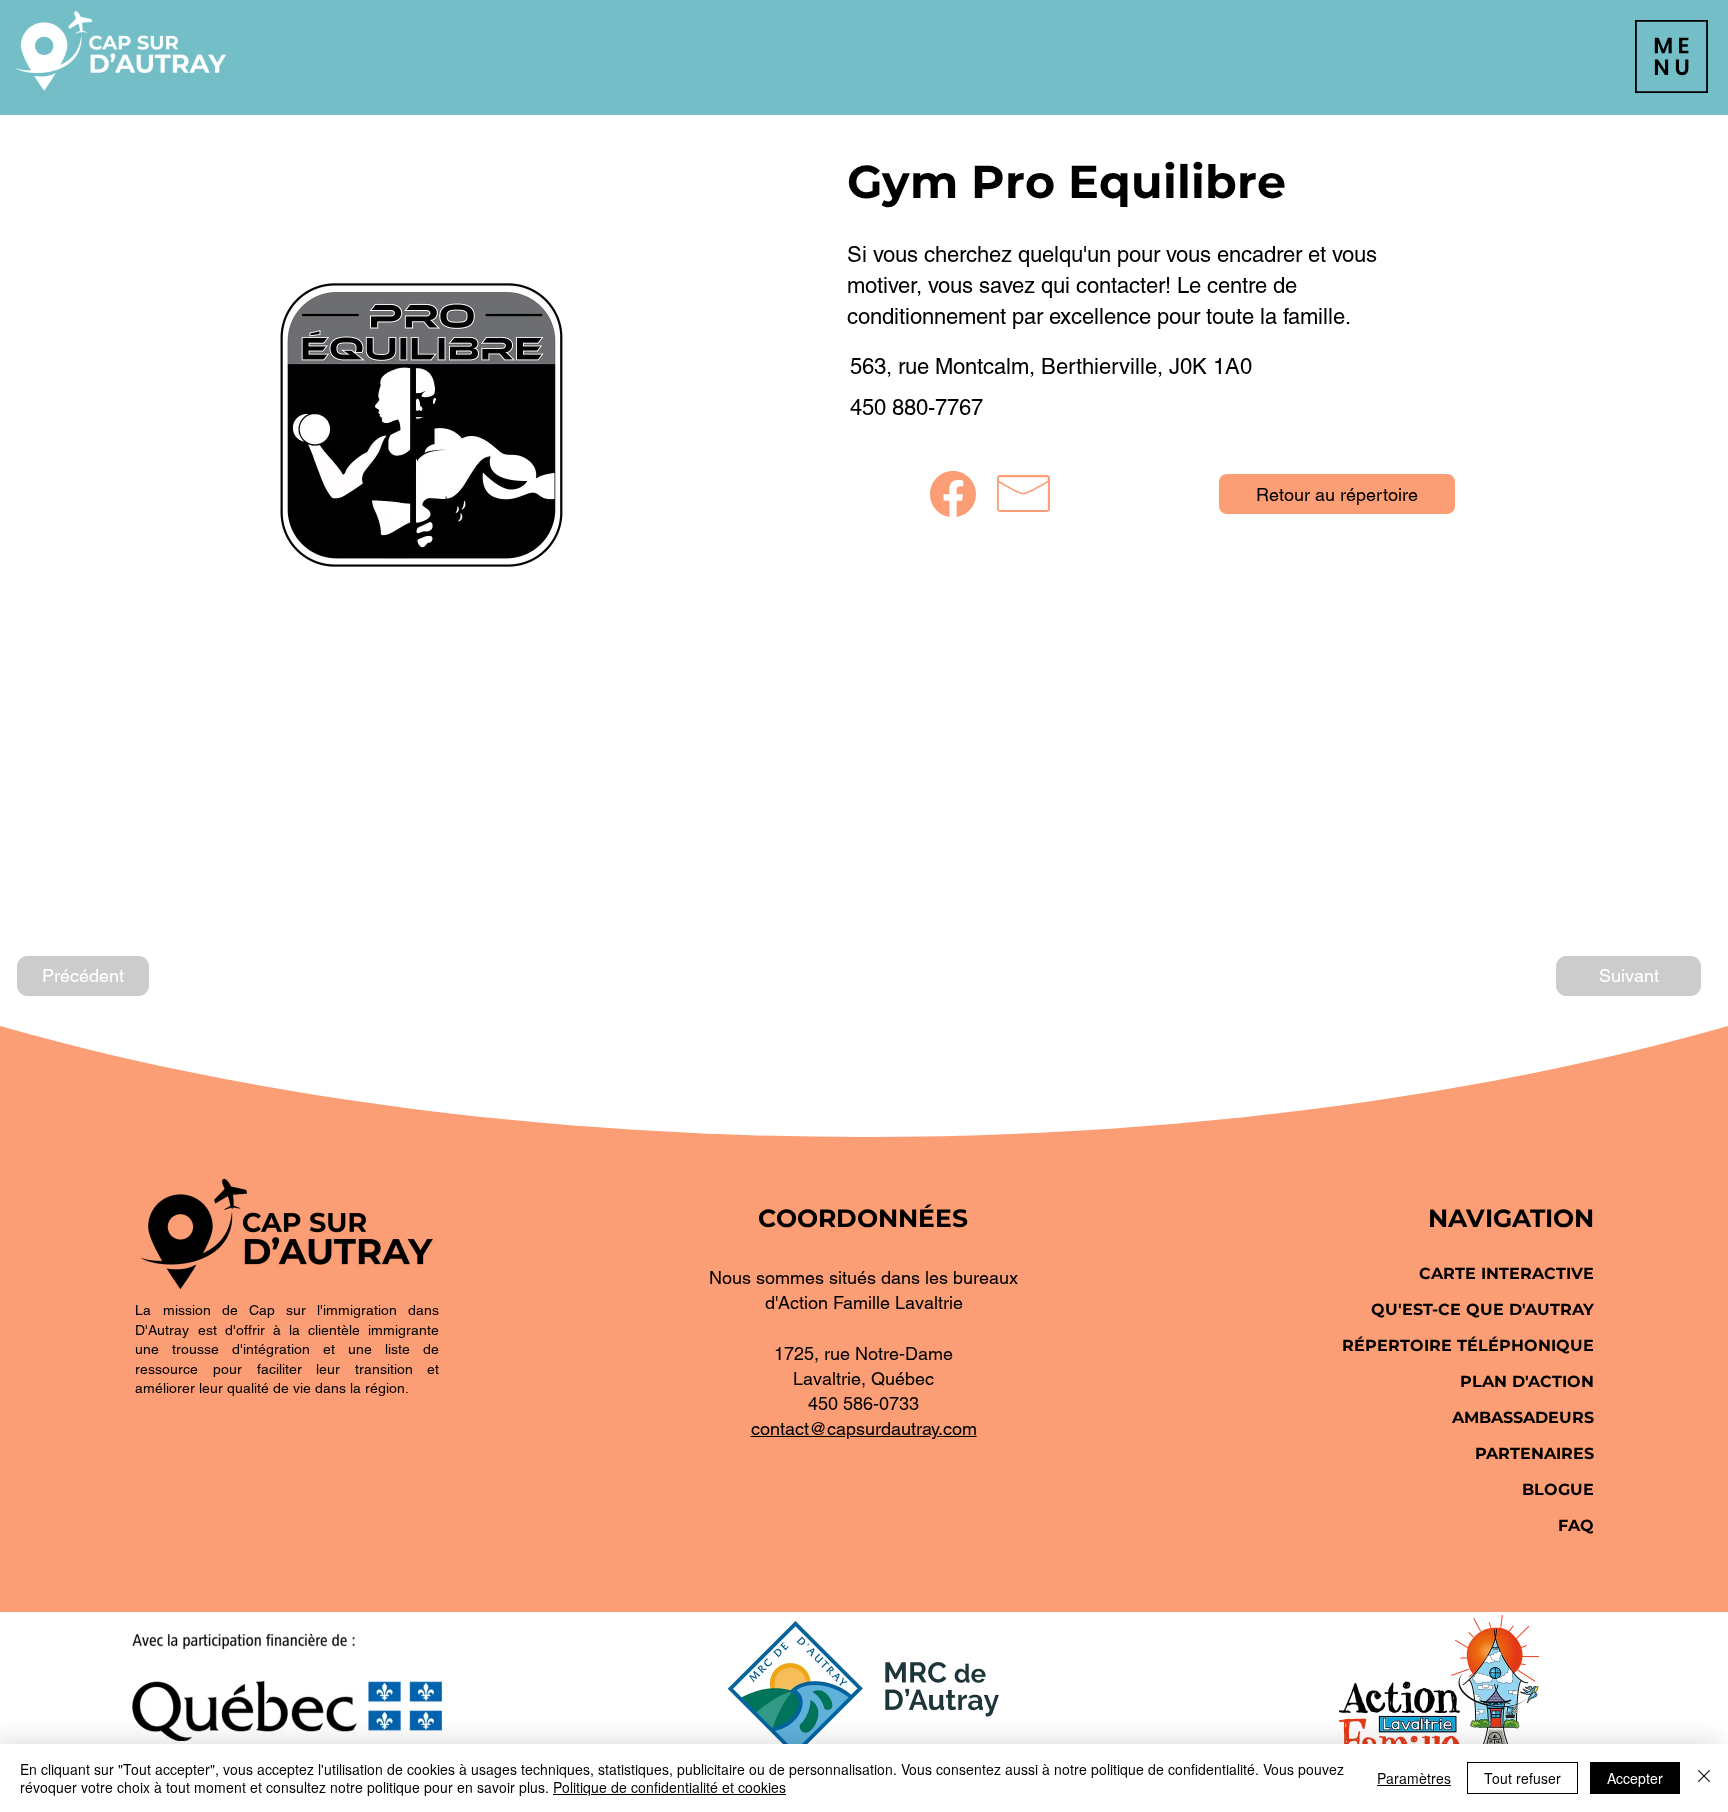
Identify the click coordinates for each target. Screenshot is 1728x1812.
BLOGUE (1558, 1489)
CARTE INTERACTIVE (1506, 1273)
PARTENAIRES (1534, 1453)
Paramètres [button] (1414, 1778)
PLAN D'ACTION (1527, 1381)
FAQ (1576, 1525)
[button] (1671, 56)
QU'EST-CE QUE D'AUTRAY (1482, 1309)
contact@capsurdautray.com (864, 1428)
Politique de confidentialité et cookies (669, 1787)
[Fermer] (1704, 1778)
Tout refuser (1522, 1778)
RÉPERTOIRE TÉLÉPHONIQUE (1468, 1345)
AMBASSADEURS (1523, 1417)
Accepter (1635, 1778)
